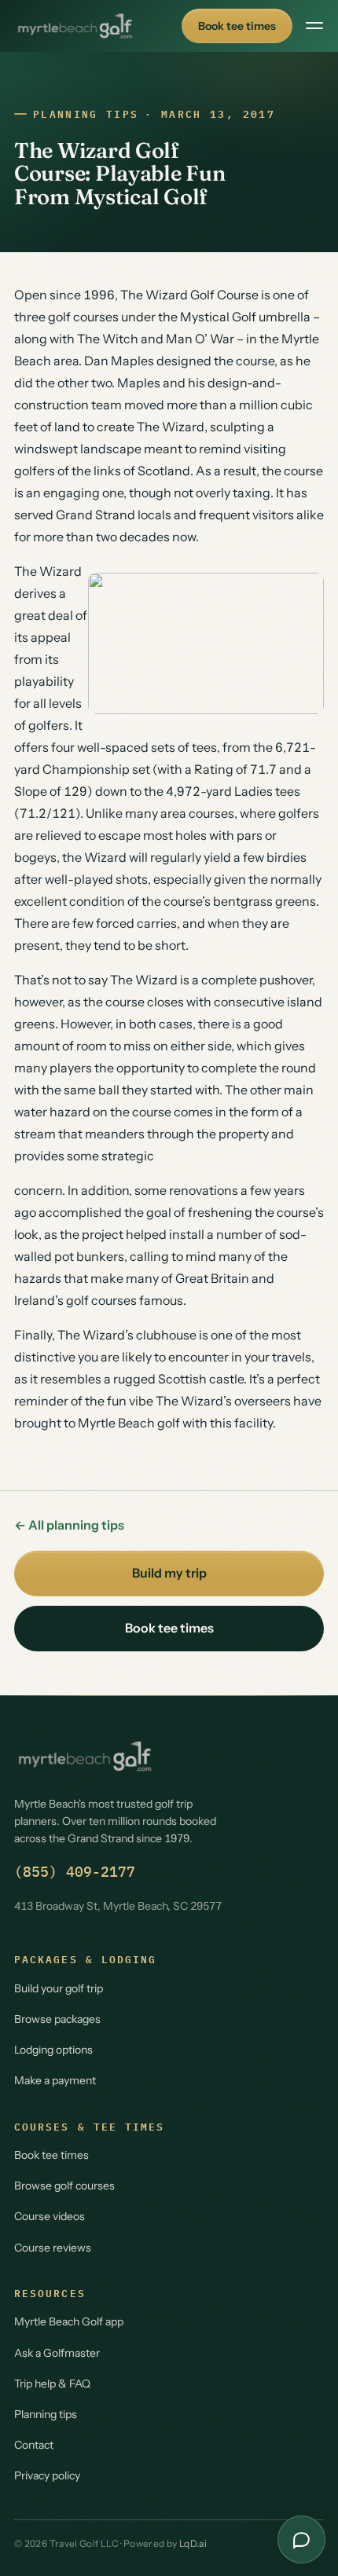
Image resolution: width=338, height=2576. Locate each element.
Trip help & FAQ (52, 2384)
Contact (34, 2445)
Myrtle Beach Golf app (69, 2321)
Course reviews (53, 2248)
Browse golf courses (64, 2186)
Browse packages (57, 2019)
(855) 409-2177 (75, 1872)
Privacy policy (47, 2475)
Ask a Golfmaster (57, 2353)
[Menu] (314, 26)
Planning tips (86, 114)
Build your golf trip (59, 1988)
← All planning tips (69, 1525)
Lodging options (53, 2050)
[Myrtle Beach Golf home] (75, 26)
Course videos (50, 2216)
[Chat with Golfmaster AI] (301, 2539)
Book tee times (237, 26)
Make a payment (55, 2080)
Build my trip (169, 1573)
